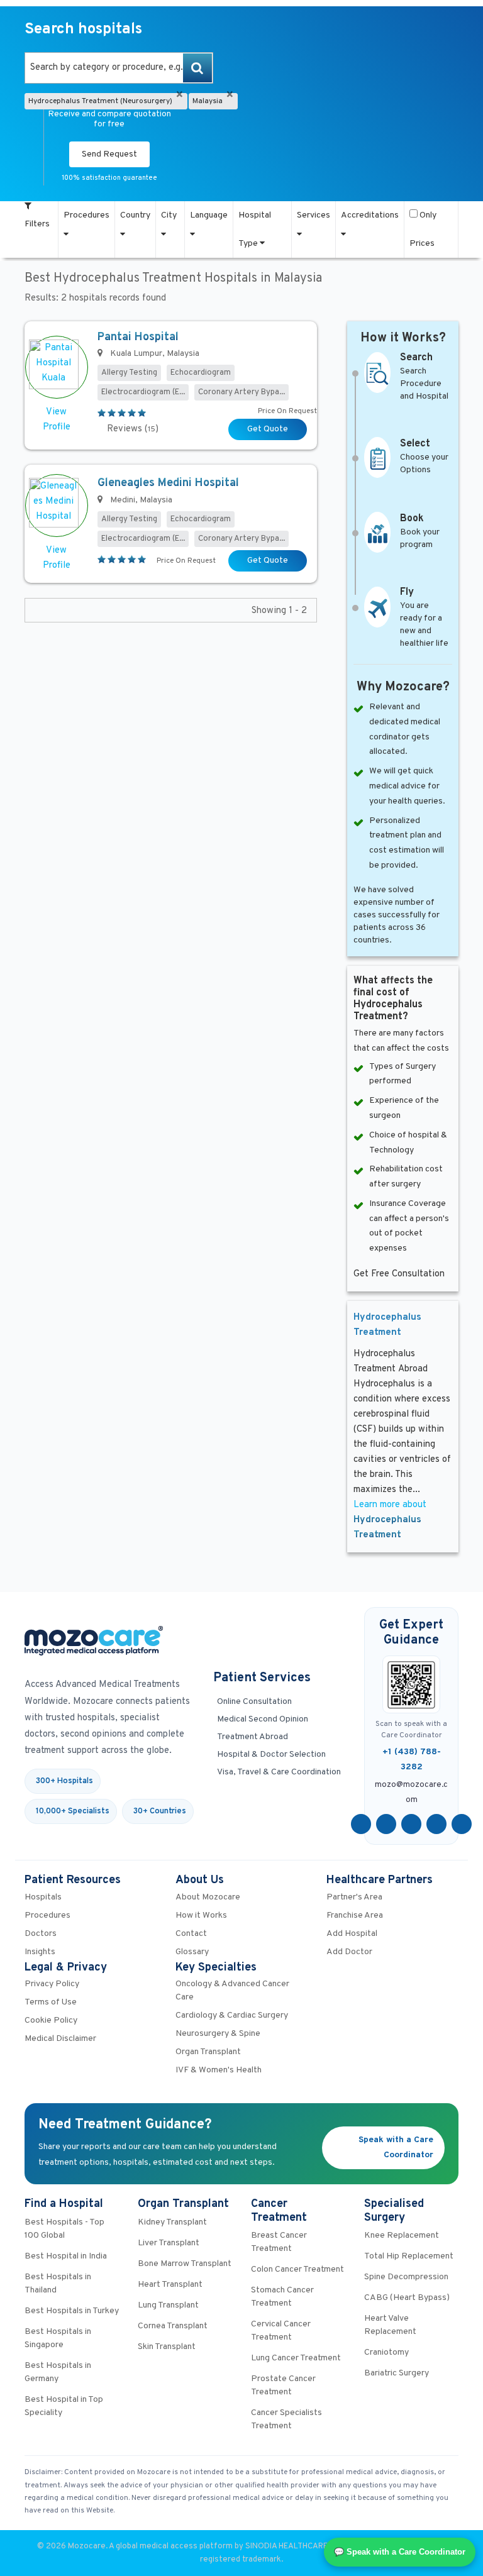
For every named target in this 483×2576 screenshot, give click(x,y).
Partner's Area (354, 1897)
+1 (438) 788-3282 (412, 1760)
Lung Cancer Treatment (296, 2358)
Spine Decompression (406, 2277)
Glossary (192, 1952)
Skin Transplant (167, 2347)
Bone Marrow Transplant (185, 2264)
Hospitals (43, 1897)
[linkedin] (436, 1824)
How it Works (201, 1915)
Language (209, 215)
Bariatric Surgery (397, 2373)
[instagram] (462, 1824)
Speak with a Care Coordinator (396, 2148)
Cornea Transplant (173, 2326)
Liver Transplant (169, 2243)
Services (314, 215)
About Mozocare (208, 1897)
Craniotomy (386, 2352)
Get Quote (268, 429)
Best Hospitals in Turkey (72, 2311)
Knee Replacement (402, 2236)
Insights (40, 1952)
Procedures (86, 215)
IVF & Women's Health (219, 2070)
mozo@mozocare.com (411, 1793)
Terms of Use (51, 2002)
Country (135, 215)
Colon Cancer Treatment (297, 2269)
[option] (119, 68)
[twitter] (386, 1824)
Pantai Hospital (138, 337)
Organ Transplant (208, 2052)
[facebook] (361, 1824)
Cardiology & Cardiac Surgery (232, 2015)
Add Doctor (349, 1952)
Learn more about (390, 1520)
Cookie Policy (51, 2020)
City (169, 215)
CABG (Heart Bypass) (407, 2298)
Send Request (109, 154)
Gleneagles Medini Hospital (168, 483)
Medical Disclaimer (60, 2039)
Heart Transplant (170, 2285)
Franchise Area (355, 1915)
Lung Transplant (168, 2305)
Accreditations (370, 215)
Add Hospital (352, 1934)
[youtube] (411, 1824)
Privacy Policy (52, 1984)
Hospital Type (255, 229)
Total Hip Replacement (409, 2256)
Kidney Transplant (172, 2222)
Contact (191, 1934)
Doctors (41, 1934)
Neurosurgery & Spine (218, 2034)
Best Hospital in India (66, 2256)
